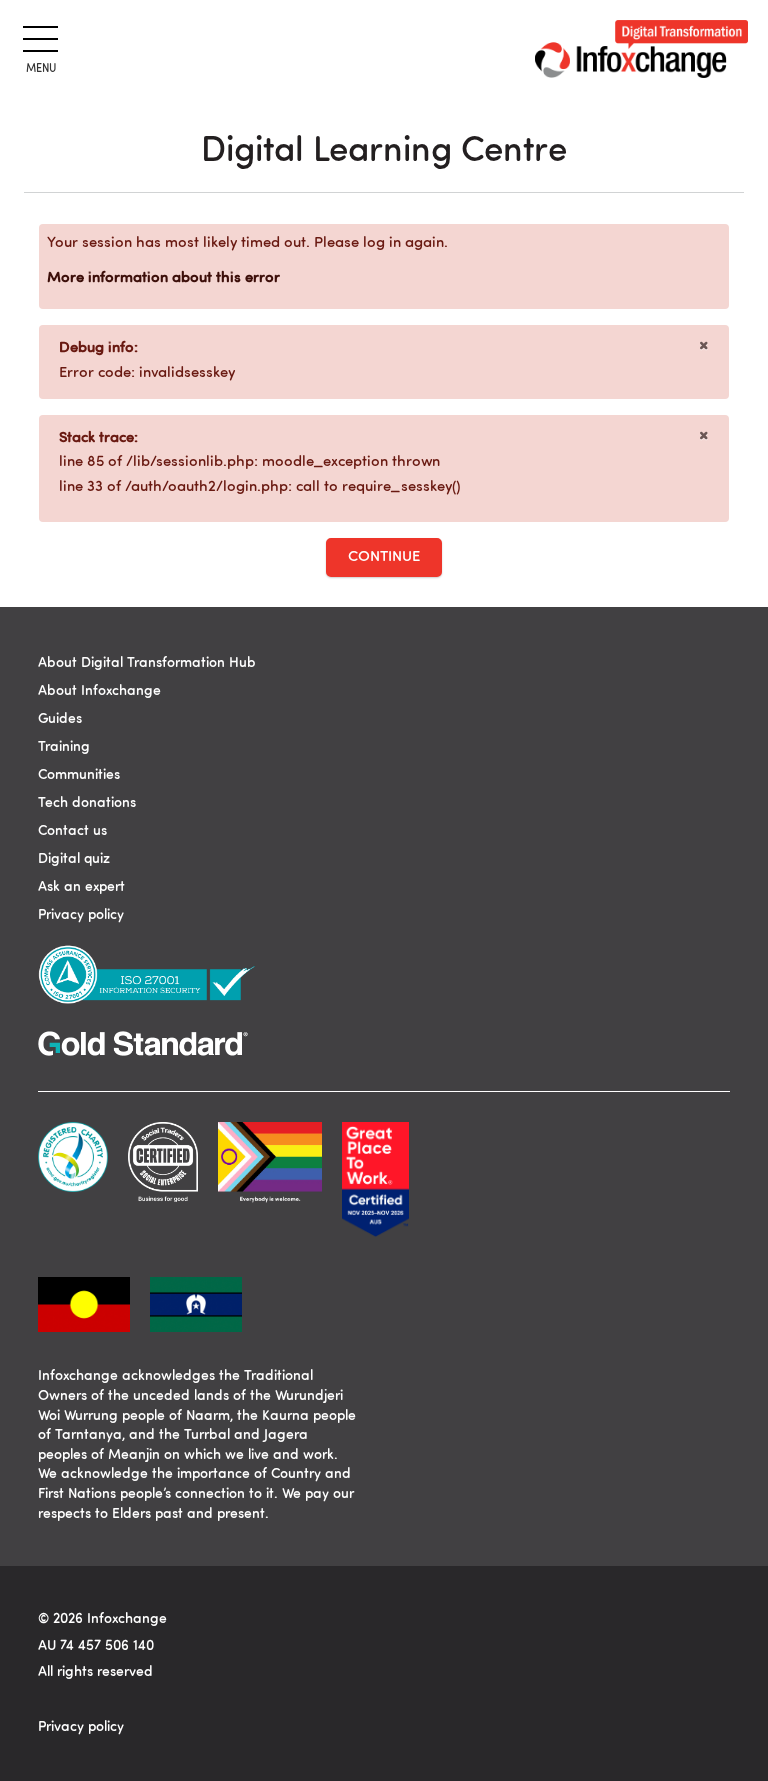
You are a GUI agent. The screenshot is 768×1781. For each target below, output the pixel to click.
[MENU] (37, 36)
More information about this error (163, 278)
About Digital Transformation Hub (147, 663)
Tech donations (87, 803)
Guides (60, 719)
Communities (79, 775)
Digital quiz (74, 859)
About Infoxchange (99, 691)
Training (64, 747)
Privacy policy (81, 915)
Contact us (72, 831)
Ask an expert (81, 887)
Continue (384, 557)
